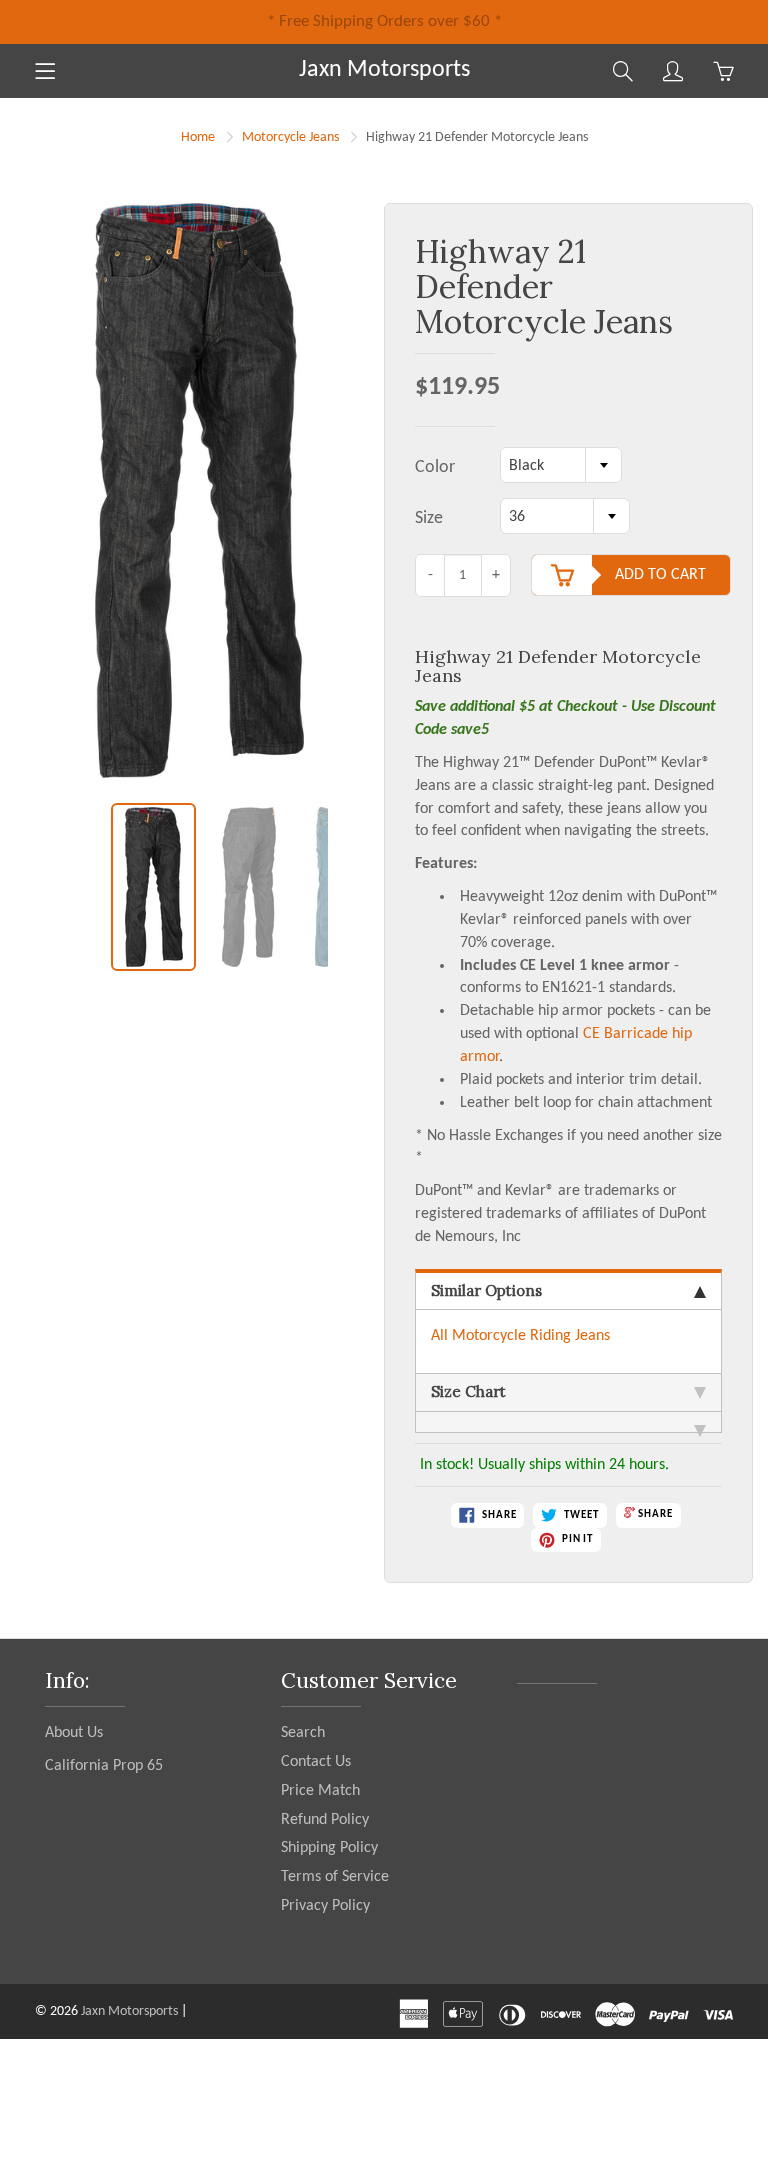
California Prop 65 (104, 1766)
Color (435, 467)
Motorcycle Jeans (290, 137)
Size (429, 518)
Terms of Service (335, 1877)
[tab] (568, 1422)
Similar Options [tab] (486, 1290)
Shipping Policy (329, 1848)
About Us (74, 1733)
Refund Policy (325, 1820)
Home (198, 137)
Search (303, 1733)
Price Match (320, 1791)
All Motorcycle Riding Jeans (520, 1336)
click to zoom (205, 502)
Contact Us (316, 1762)
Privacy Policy (325, 1906)
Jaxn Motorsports (384, 70)
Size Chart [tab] (468, 1391)
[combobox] (561, 465)
